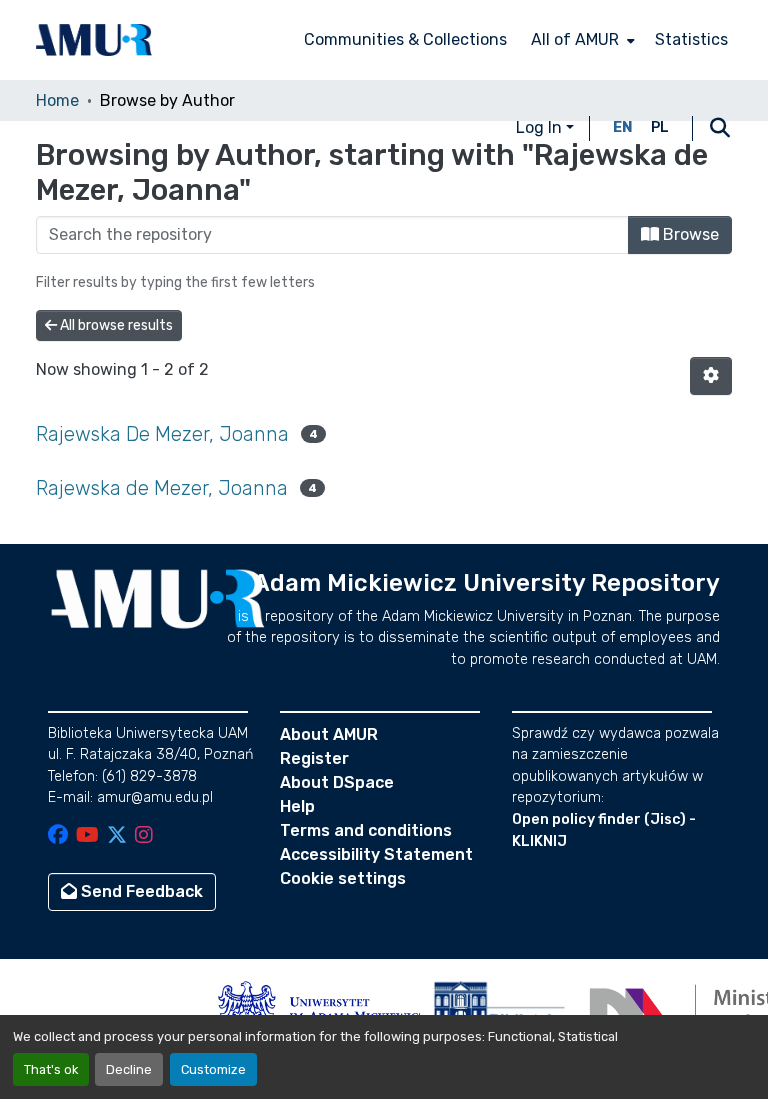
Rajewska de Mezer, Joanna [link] (162, 488)
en (623, 127)
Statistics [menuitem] (691, 39)
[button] (94, 40)
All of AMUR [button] (575, 39)
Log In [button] (541, 127)
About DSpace (337, 782)
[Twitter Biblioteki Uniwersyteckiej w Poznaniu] (117, 836)
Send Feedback (140, 891)
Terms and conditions (366, 830)
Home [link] (57, 100)
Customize (213, 1069)
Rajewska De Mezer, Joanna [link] (162, 434)
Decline (129, 1069)
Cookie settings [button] (343, 878)
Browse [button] (689, 234)
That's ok (51, 1069)
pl (660, 127)
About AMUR (329, 734)
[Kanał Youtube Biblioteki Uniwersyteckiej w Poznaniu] (87, 836)
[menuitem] (581, 40)
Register (314, 758)
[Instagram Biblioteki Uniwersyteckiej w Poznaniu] (144, 836)
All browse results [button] (115, 325)
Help (297, 806)
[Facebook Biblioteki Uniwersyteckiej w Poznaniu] (58, 836)
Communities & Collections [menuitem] (405, 39)
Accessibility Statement (376, 854)
